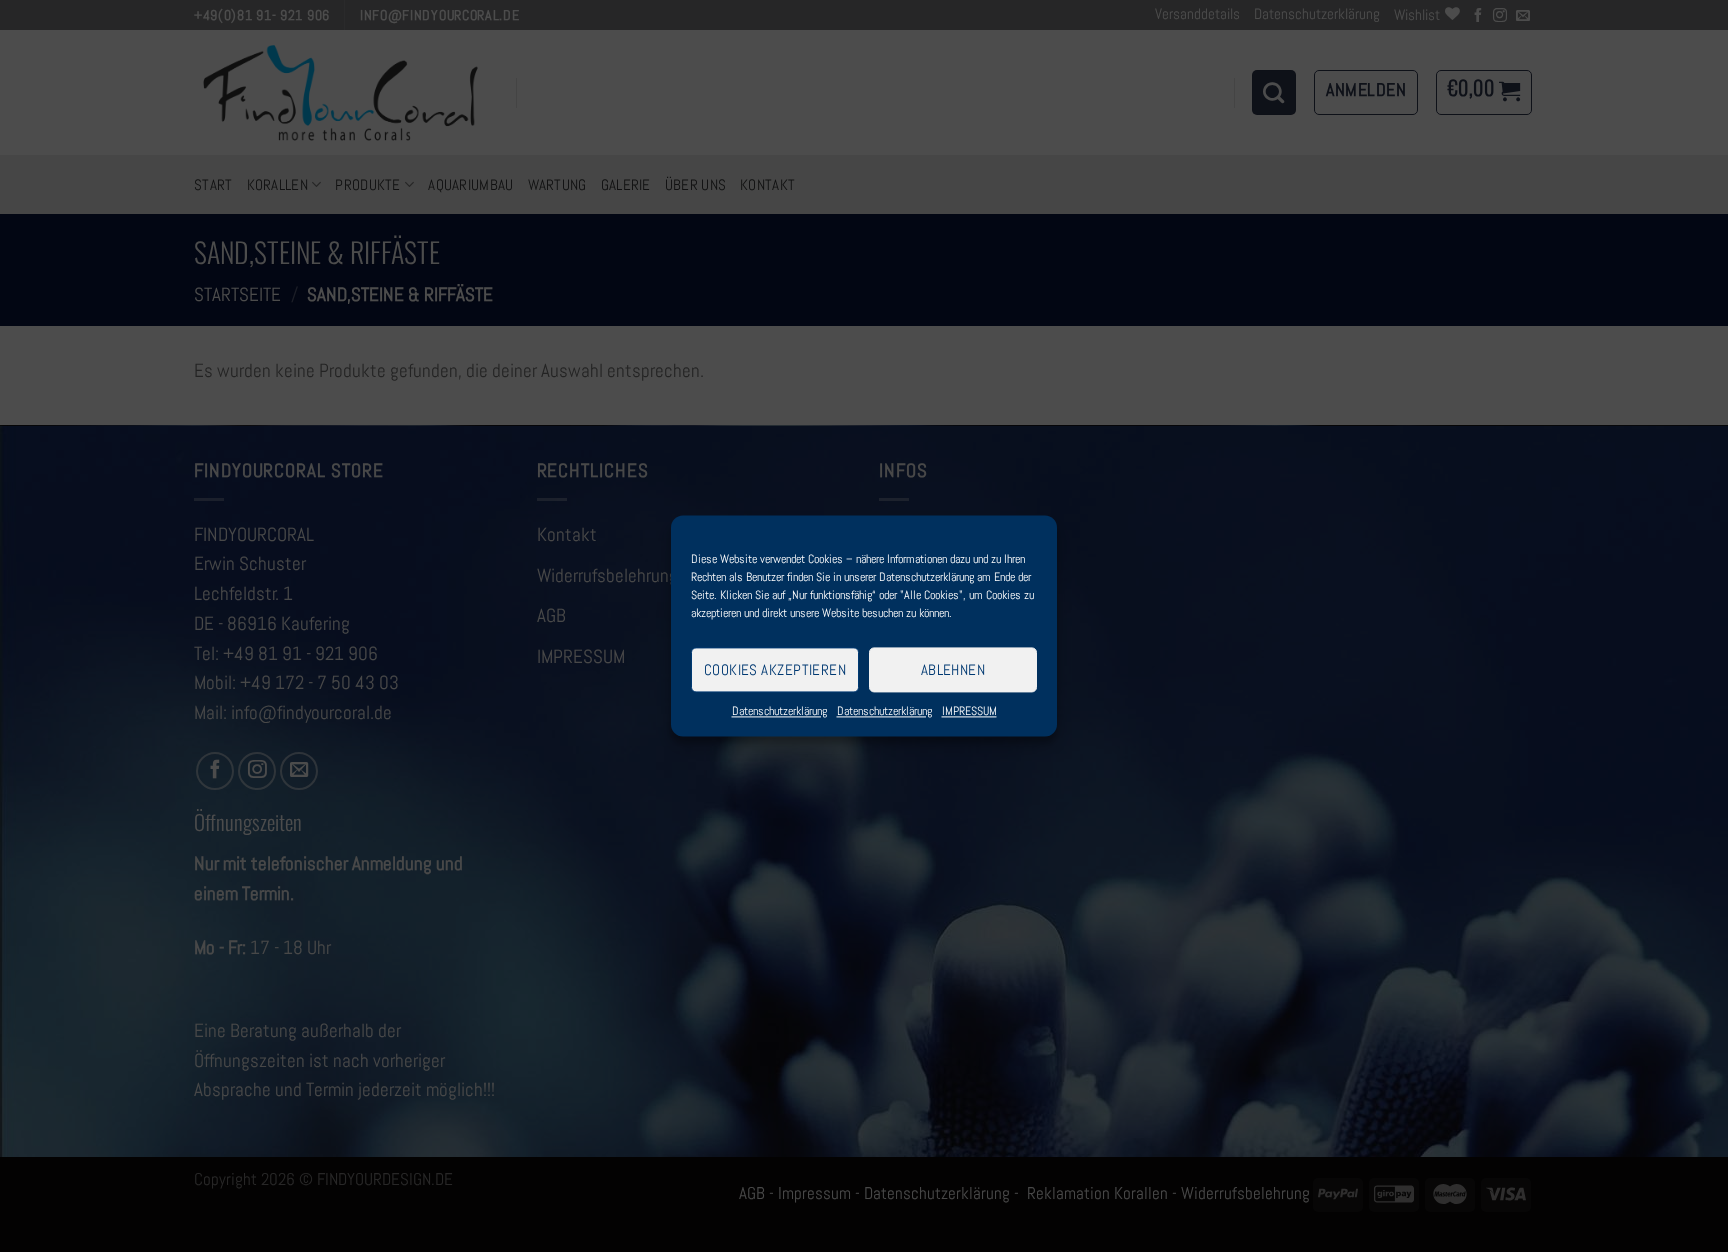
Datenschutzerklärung (779, 711)
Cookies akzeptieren (775, 669)
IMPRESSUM (969, 711)
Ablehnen (953, 669)
